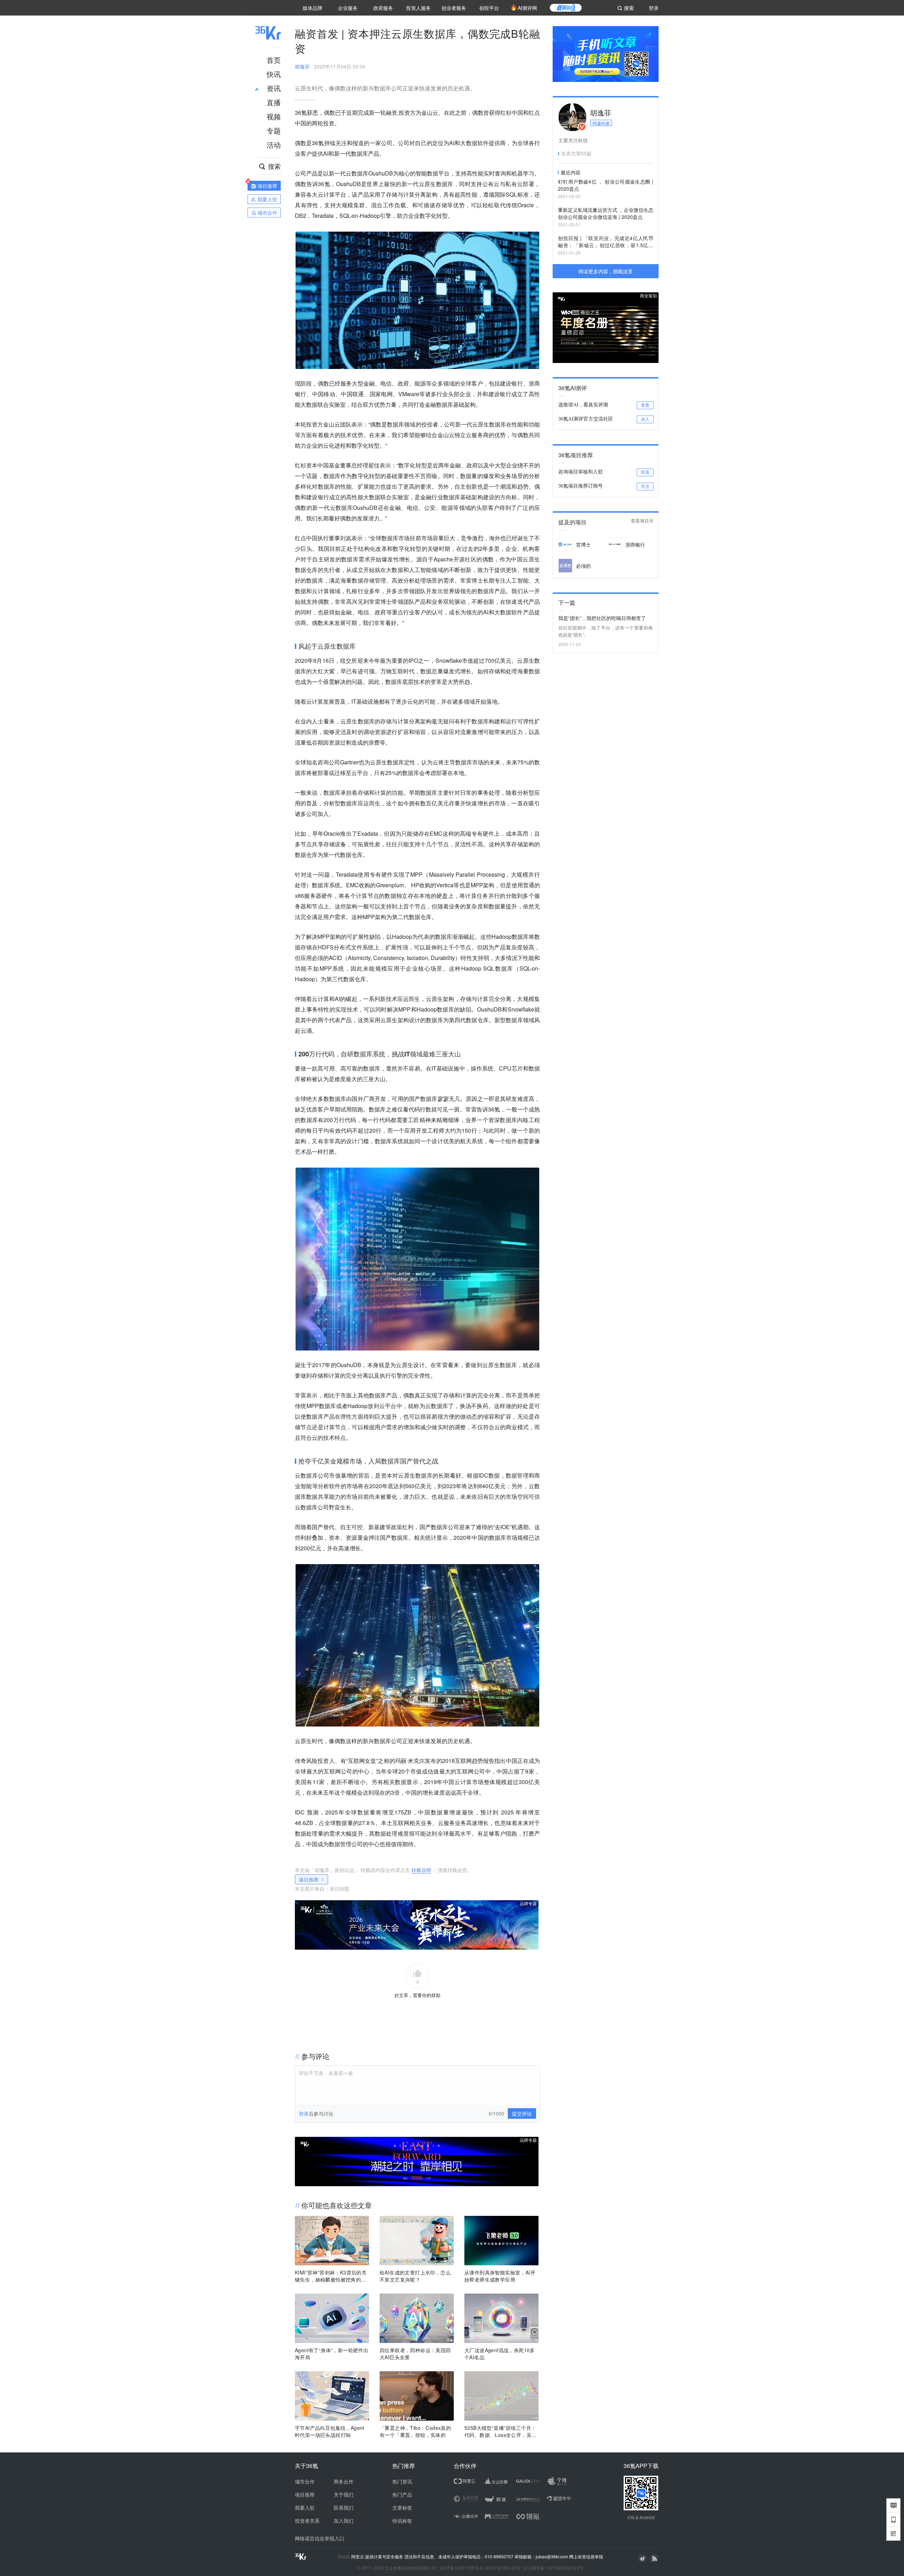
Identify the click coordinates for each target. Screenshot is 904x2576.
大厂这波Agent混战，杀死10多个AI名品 (500, 2354)
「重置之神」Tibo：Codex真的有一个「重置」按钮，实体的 (415, 2431)
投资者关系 (307, 2521)
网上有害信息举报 (586, 2556)
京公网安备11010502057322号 (553, 2568)
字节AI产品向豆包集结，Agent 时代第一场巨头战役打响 (330, 2431)
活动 (274, 145)
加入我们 (344, 2521)
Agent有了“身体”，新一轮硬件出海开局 (332, 2354)
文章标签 (402, 2508)
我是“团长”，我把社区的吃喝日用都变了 (602, 618)
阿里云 (358, 2557)
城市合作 (305, 2481)
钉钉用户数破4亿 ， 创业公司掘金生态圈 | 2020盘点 (606, 185)
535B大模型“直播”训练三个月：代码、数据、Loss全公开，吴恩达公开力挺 (500, 2431)
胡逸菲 (302, 66)
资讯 (274, 88)
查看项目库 (642, 521)
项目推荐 (309, 1879)
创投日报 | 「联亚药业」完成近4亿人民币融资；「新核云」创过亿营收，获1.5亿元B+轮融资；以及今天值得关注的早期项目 (606, 242)
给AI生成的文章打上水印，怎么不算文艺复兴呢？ (415, 2276)
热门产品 (402, 2494)
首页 (274, 60)
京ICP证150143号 (503, 2568)
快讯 (274, 74)
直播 (274, 102)
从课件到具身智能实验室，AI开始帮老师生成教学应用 (500, 2276)
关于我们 (344, 2494)
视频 (274, 116)
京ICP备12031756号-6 (461, 2568)
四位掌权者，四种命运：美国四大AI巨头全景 (415, 2354)
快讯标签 (402, 2521)
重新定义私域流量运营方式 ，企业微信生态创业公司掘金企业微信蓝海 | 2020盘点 (606, 213)
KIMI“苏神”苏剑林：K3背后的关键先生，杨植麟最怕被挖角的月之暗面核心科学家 (331, 2276)
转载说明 (421, 1870)
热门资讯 (402, 2481)
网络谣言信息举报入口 (320, 2538)
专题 (274, 130)
